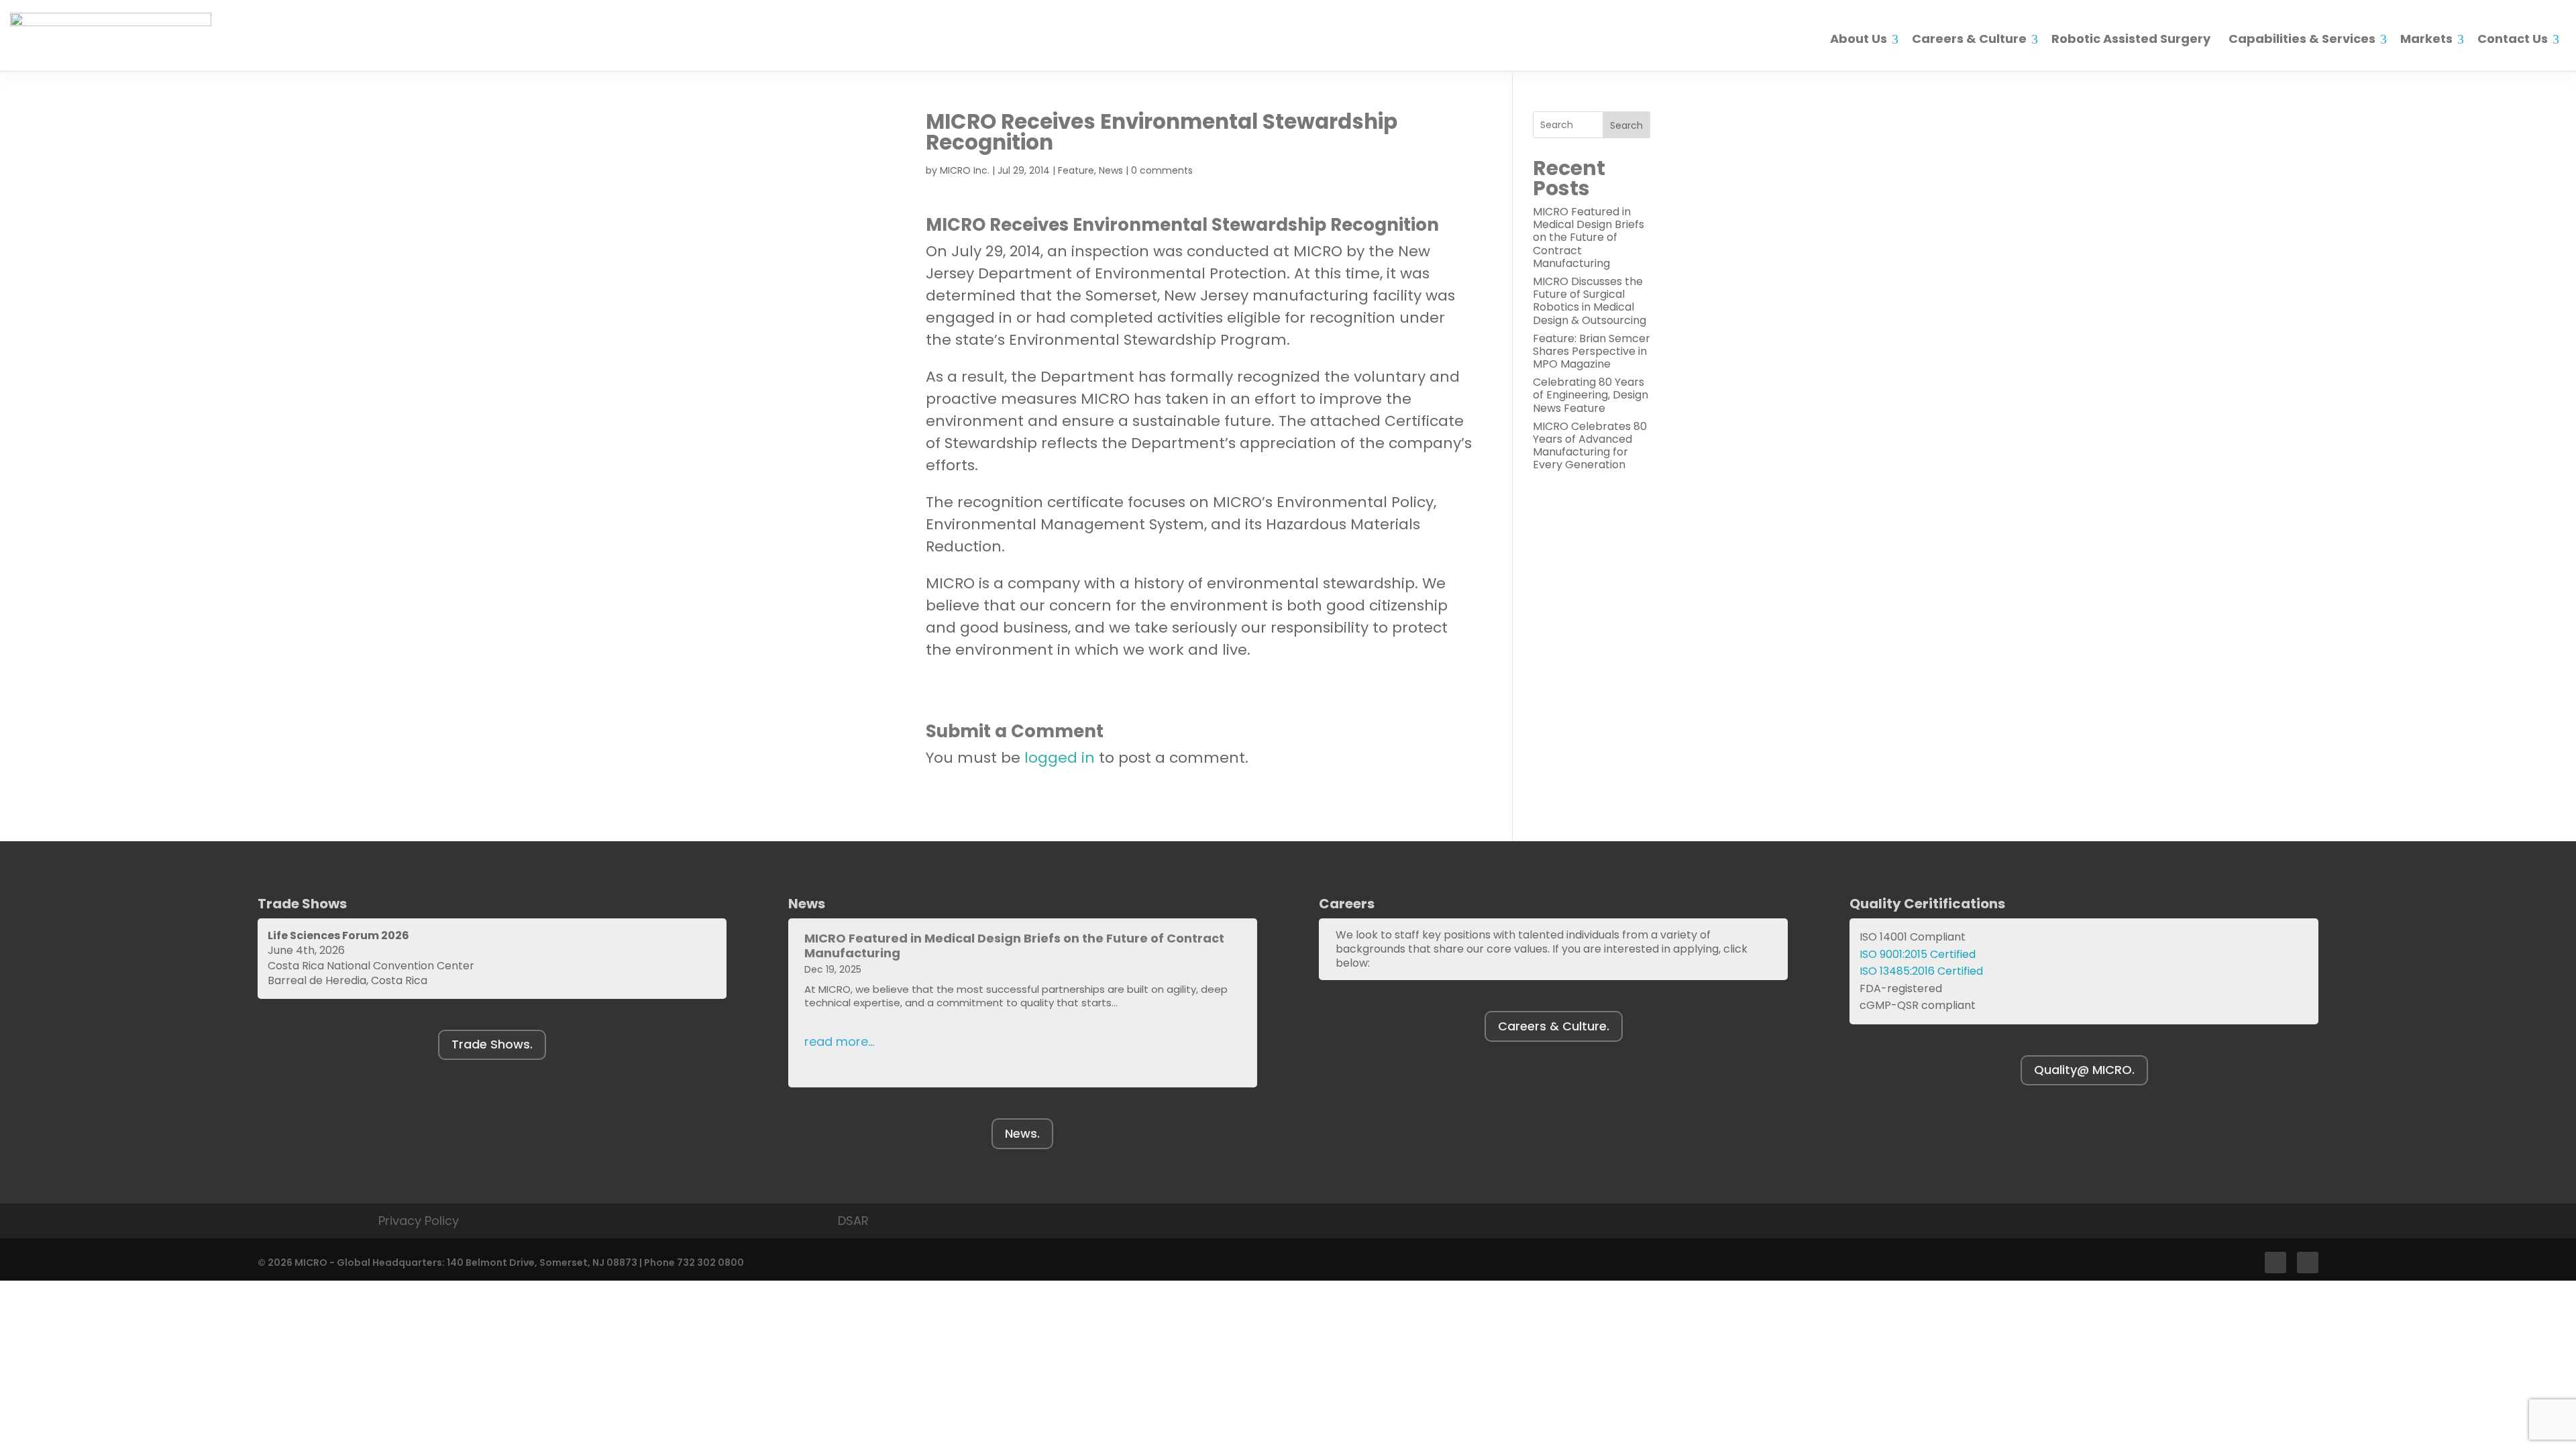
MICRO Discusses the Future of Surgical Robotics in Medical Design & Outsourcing (1590, 301)
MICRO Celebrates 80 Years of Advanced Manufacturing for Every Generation (1590, 446)
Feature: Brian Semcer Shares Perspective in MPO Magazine (1592, 351)
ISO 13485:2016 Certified (1921, 971)
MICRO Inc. (965, 170)
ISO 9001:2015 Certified (1918, 954)
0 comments (1162, 170)
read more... (839, 1041)
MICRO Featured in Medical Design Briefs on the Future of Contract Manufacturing (1589, 237)
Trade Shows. (492, 1044)
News (1111, 170)
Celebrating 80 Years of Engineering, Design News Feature (1591, 395)
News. (1022, 1133)
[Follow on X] (2275, 1263)
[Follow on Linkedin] (2308, 1263)
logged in (1060, 758)
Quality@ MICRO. (2084, 1070)
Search (1626, 125)
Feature (1076, 170)
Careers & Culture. (1554, 1026)
